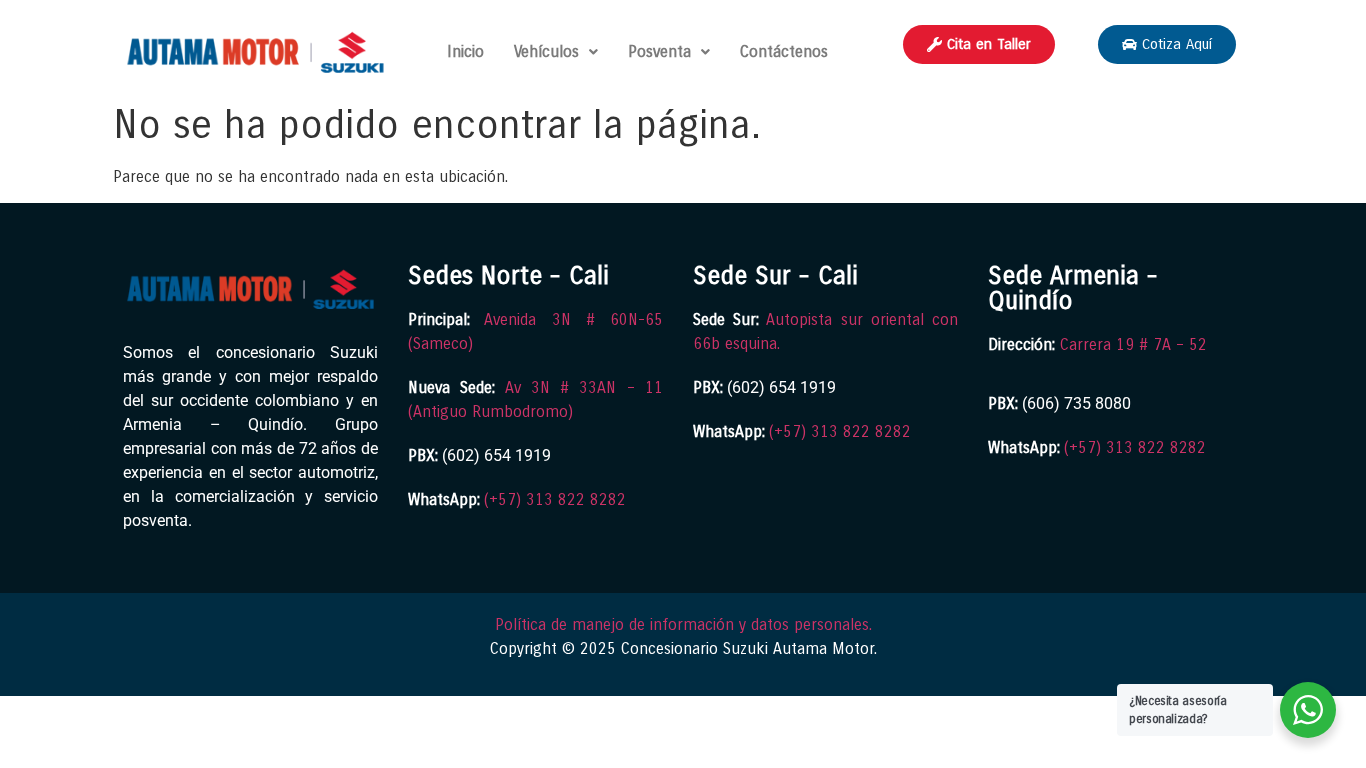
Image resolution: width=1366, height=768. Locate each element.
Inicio (465, 51)
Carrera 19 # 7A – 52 (1133, 344)
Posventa (659, 51)
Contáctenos (784, 51)
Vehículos (546, 51)
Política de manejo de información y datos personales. (683, 624)
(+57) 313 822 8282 (555, 499)
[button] (556, 52)
